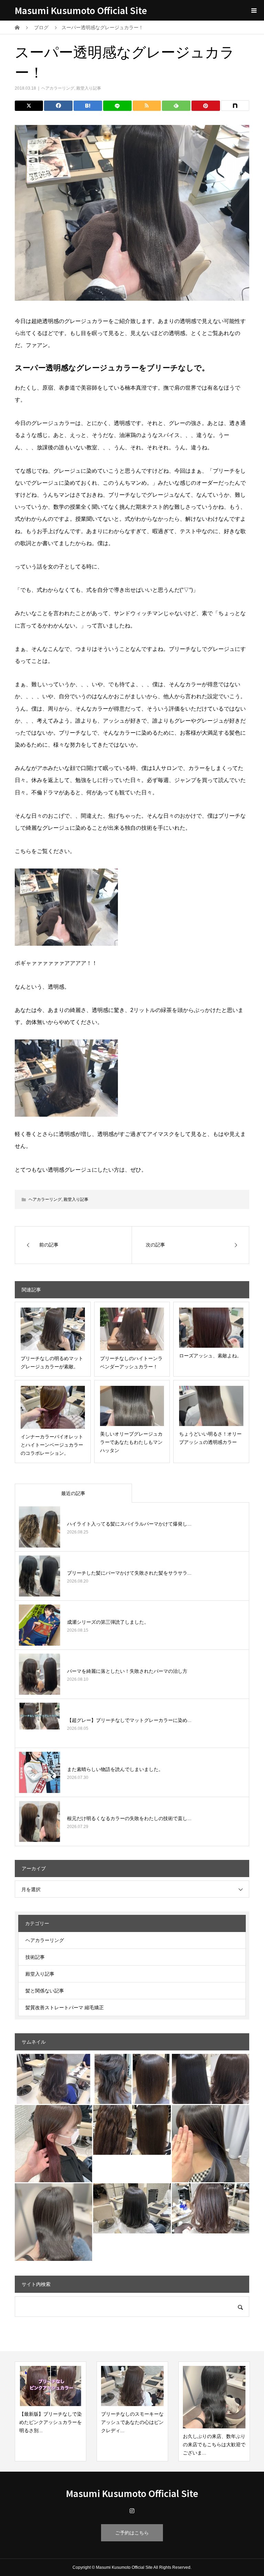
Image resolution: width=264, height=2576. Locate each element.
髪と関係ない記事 (45, 1991)
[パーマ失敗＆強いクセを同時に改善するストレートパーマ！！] (132, 2079)
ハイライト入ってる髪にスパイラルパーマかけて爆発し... (129, 1524)
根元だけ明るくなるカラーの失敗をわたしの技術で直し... (129, 1818)
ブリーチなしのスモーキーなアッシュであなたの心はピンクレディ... (132, 2422)
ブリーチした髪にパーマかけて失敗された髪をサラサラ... (129, 1573)
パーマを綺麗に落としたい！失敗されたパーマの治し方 (127, 1671)
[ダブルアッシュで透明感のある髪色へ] (54, 2222)
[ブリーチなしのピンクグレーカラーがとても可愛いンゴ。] (54, 2079)
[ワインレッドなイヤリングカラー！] (54, 2144)
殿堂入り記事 (89, 88)
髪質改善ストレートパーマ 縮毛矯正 (65, 2008)
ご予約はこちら (132, 2533)
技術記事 (35, 1957)
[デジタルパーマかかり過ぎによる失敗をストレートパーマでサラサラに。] (132, 2130)
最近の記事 (73, 1493)
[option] (51, 2411)
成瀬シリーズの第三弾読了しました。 (108, 1622)
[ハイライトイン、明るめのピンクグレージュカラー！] (211, 2208)
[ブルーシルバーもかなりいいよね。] (211, 2144)
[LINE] (117, 106)
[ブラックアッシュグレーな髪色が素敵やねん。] (132, 2208)
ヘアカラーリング (58, 88)
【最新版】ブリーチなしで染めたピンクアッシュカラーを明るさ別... (51, 2422)
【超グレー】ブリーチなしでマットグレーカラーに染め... (129, 1720)
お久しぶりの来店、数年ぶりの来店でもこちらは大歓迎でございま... (214, 2445)
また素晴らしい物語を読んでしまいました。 (115, 1769)
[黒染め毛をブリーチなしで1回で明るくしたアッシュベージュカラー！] (211, 2079)
